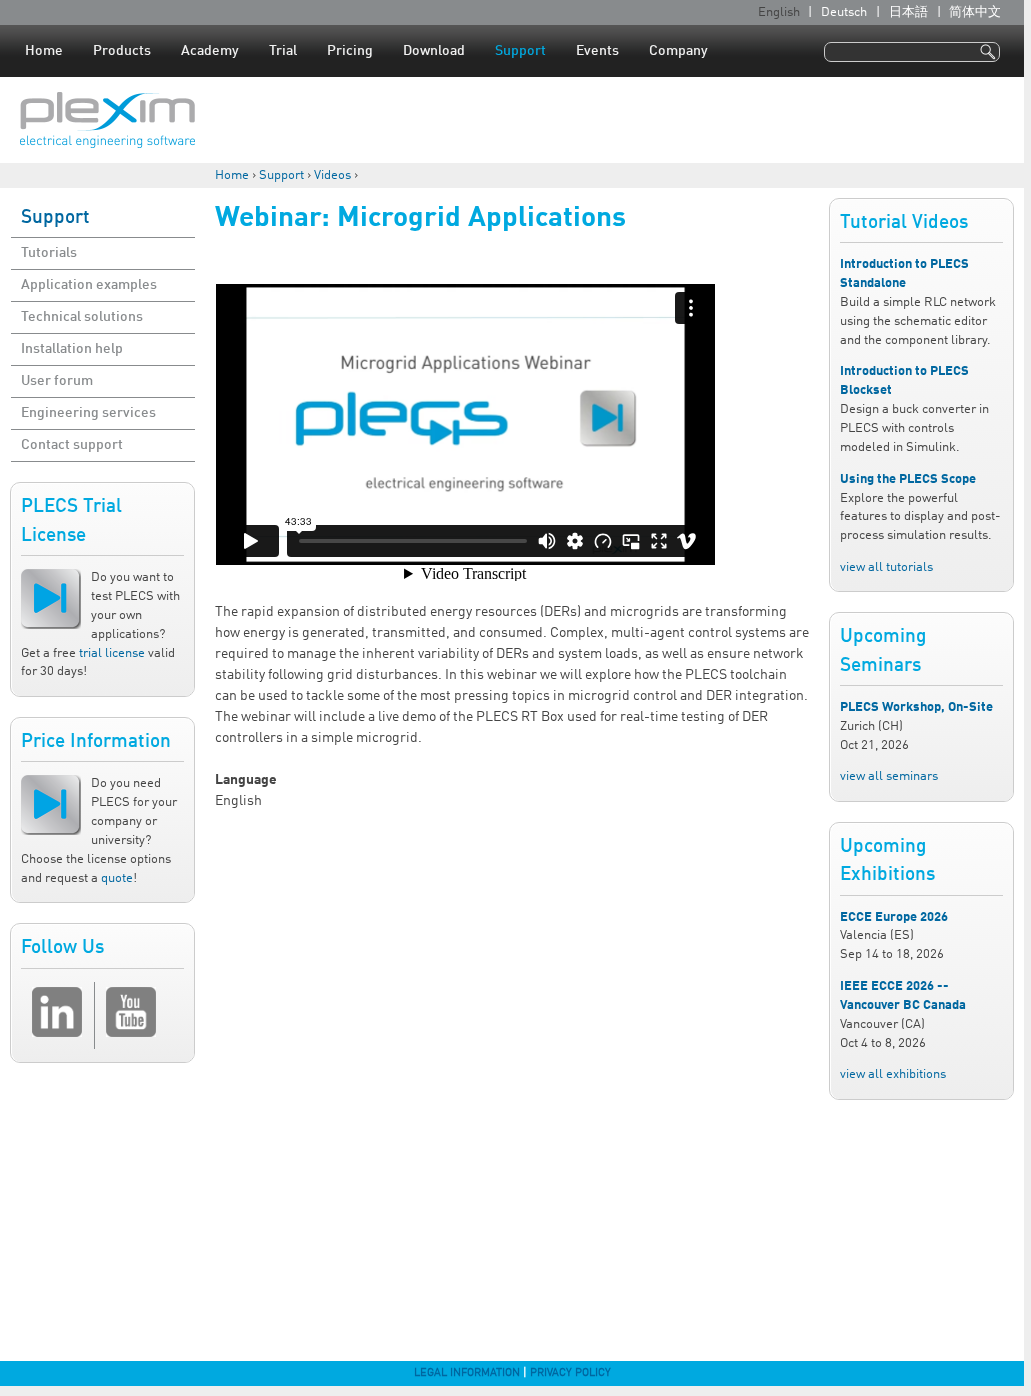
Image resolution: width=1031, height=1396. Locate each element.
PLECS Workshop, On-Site (916, 707)
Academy (210, 51)
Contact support (72, 445)
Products (122, 51)
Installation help (72, 349)
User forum (57, 381)
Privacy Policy (570, 1373)
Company (678, 51)
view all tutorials (886, 567)
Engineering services (88, 413)
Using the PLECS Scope (908, 479)
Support (520, 51)
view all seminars (889, 776)
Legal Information (467, 1373)
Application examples (89, 285)
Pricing (350, 51)
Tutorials (49, 253)
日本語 (908, 12)
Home (44, 51)
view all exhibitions (893, 1074)
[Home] (107, 120)
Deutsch (844, 12)
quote (117, 878)
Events (597, 51)
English (779, 12)
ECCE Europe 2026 (894, 917)
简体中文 (975, 12)
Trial (283, 51)
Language (246, 780)
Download (434, 51)
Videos (332, 175)
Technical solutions (82, 317)
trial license (112, 653)
